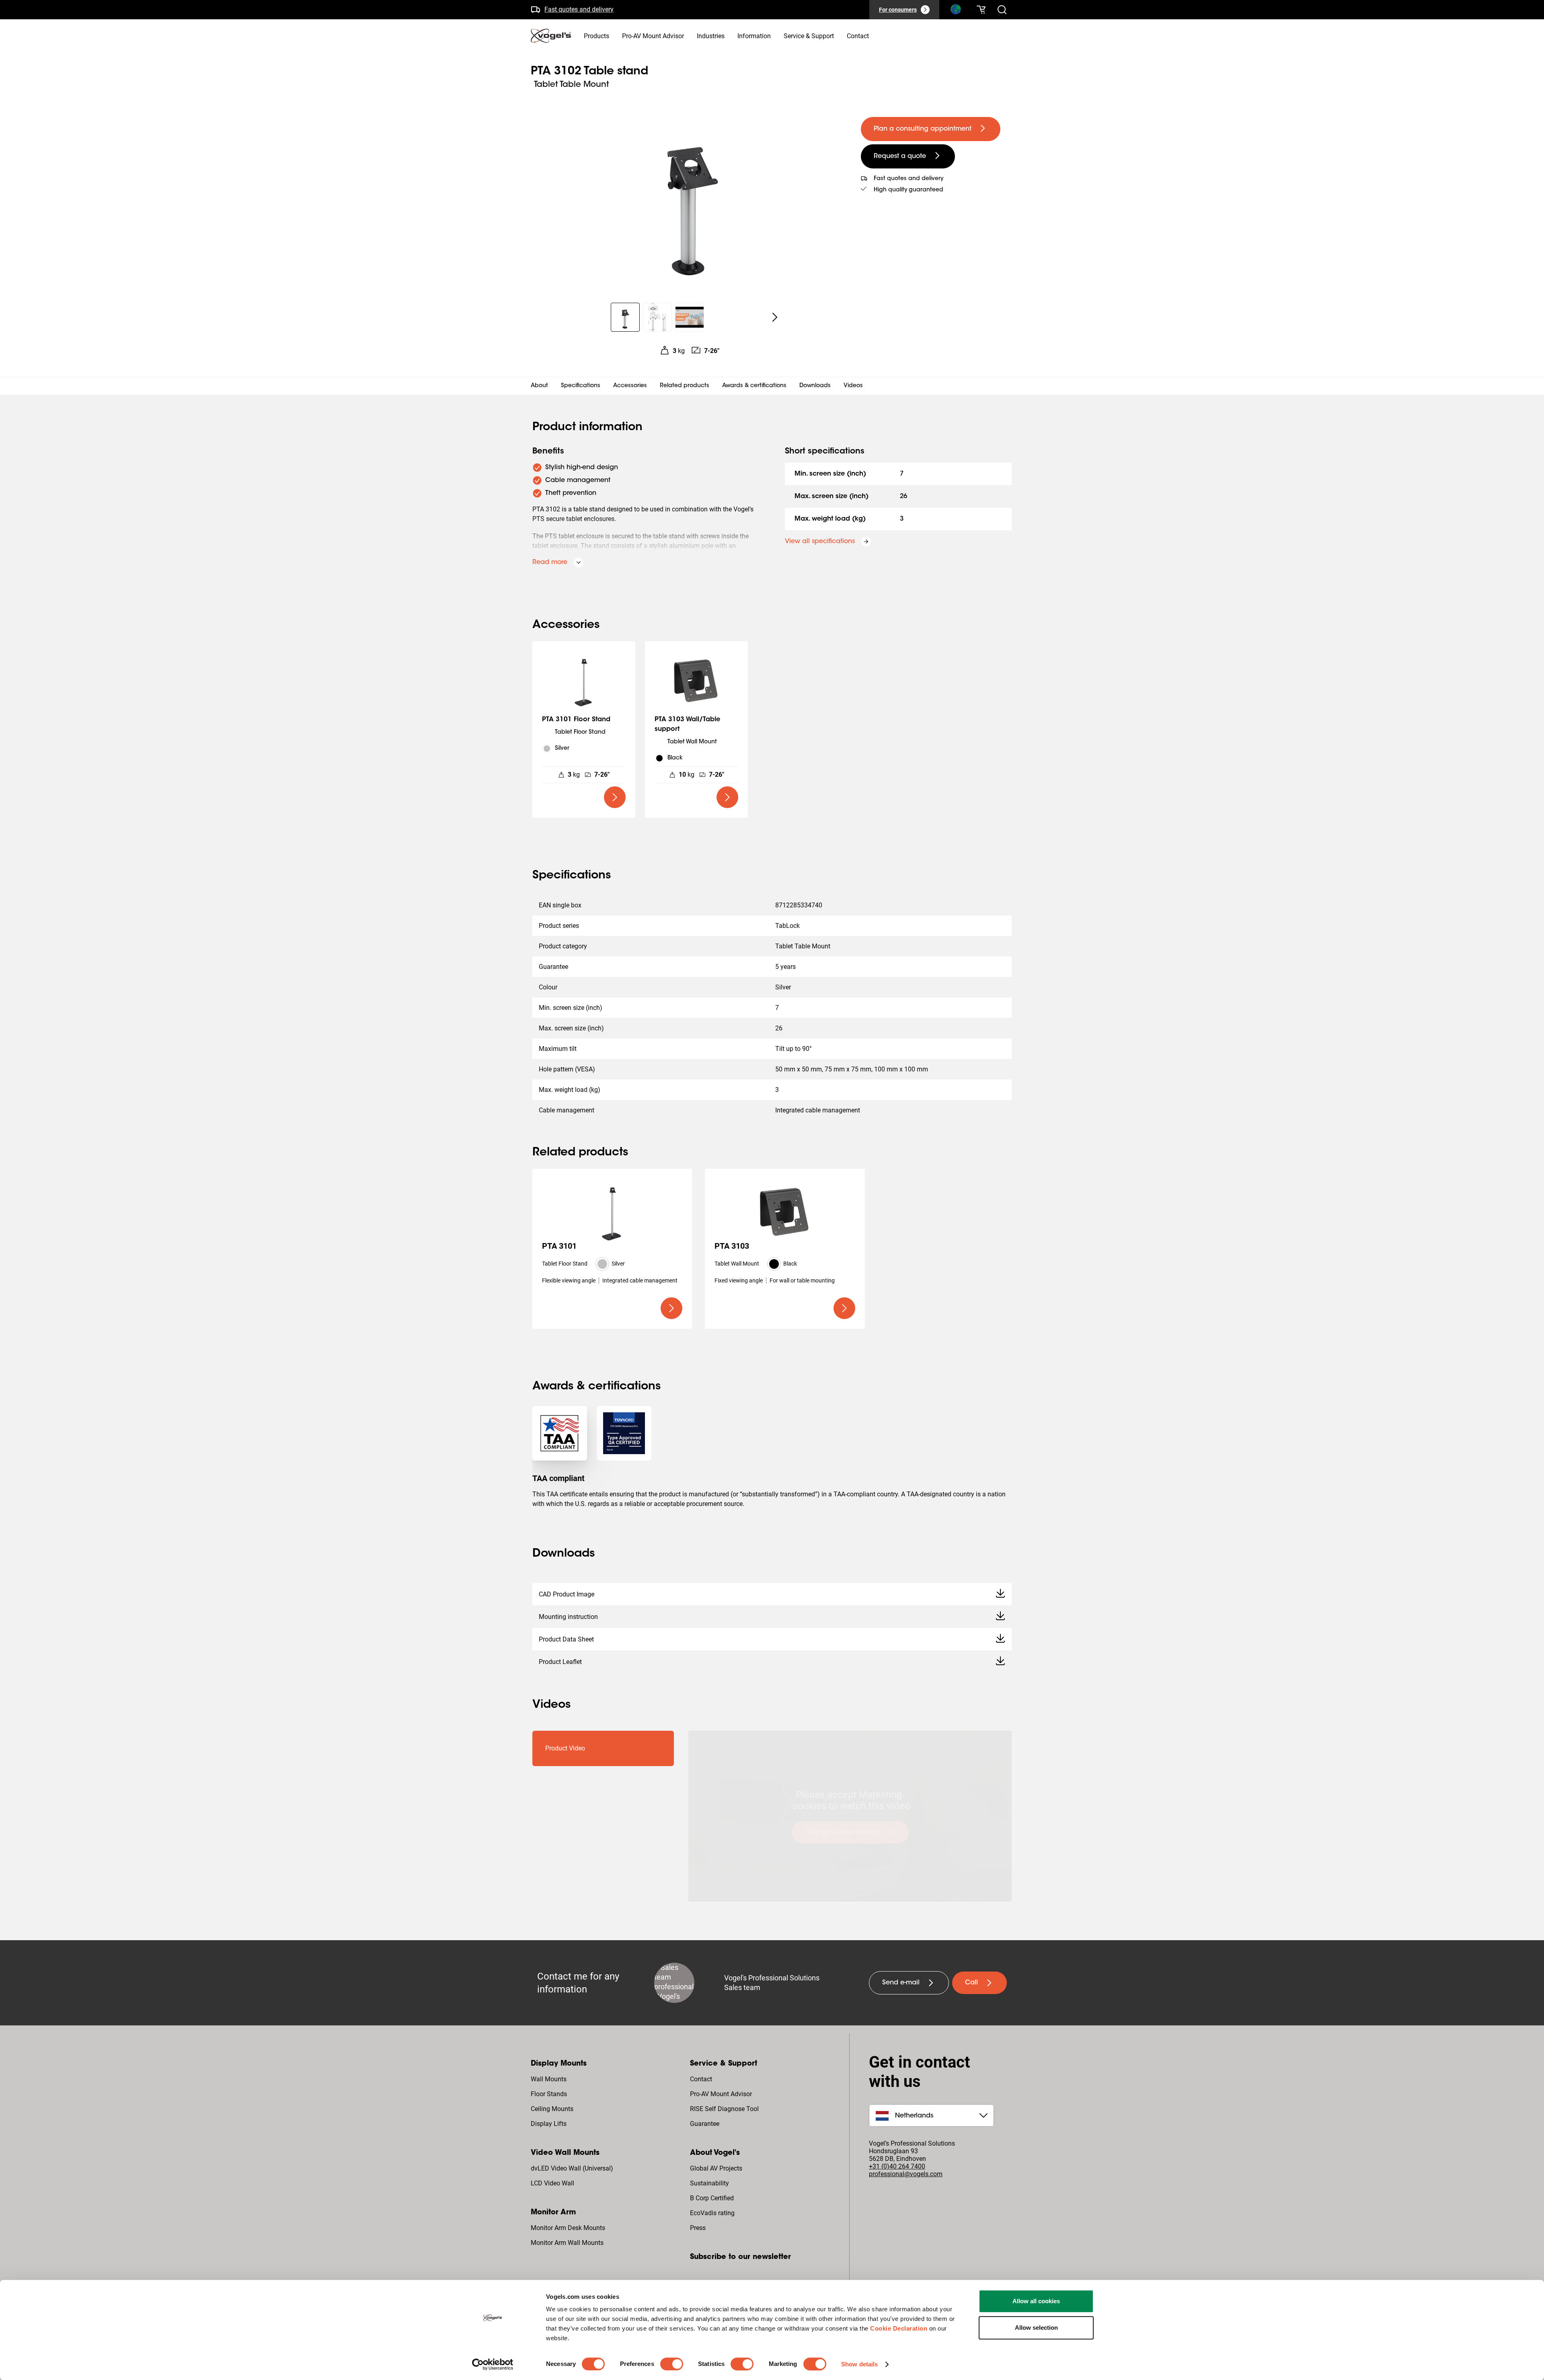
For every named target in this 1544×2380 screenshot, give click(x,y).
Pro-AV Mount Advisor (721, 2094)
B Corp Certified (712, 2198)
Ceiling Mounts (552, 2109)
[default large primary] (615, 797)
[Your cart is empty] (981, 10)
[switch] (672, 2364)
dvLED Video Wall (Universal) (572, 2168)
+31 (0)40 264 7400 (897, 2166)
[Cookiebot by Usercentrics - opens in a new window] (493, 2364)
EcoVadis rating (712, 2213)
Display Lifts (549, 2124)
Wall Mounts (549, 2079)
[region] (689, 199)
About (539, 386)
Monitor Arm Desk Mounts (568, 2228)
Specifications (581, 386)
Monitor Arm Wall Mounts (567, 2243)
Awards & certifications (754, 386)
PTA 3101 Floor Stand (576, 720)
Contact (701, 2079)
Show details (859, 2364)
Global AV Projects (716, 2168)
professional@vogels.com (906, 2174)
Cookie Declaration (899, 2328)
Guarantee (705, 2124)
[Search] (955, 11)
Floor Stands (549, 2094)
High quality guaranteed (578, 9)
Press (698, 2228)
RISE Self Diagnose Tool (724, 2109)
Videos (853, 386)
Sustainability (709, 2183)
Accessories (630, 386)
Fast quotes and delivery (909, 179)
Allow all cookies (1036, 2301)
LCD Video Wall (552, 2183)
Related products (685, 386)
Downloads (815, 386)
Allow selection (1036, 2328)
